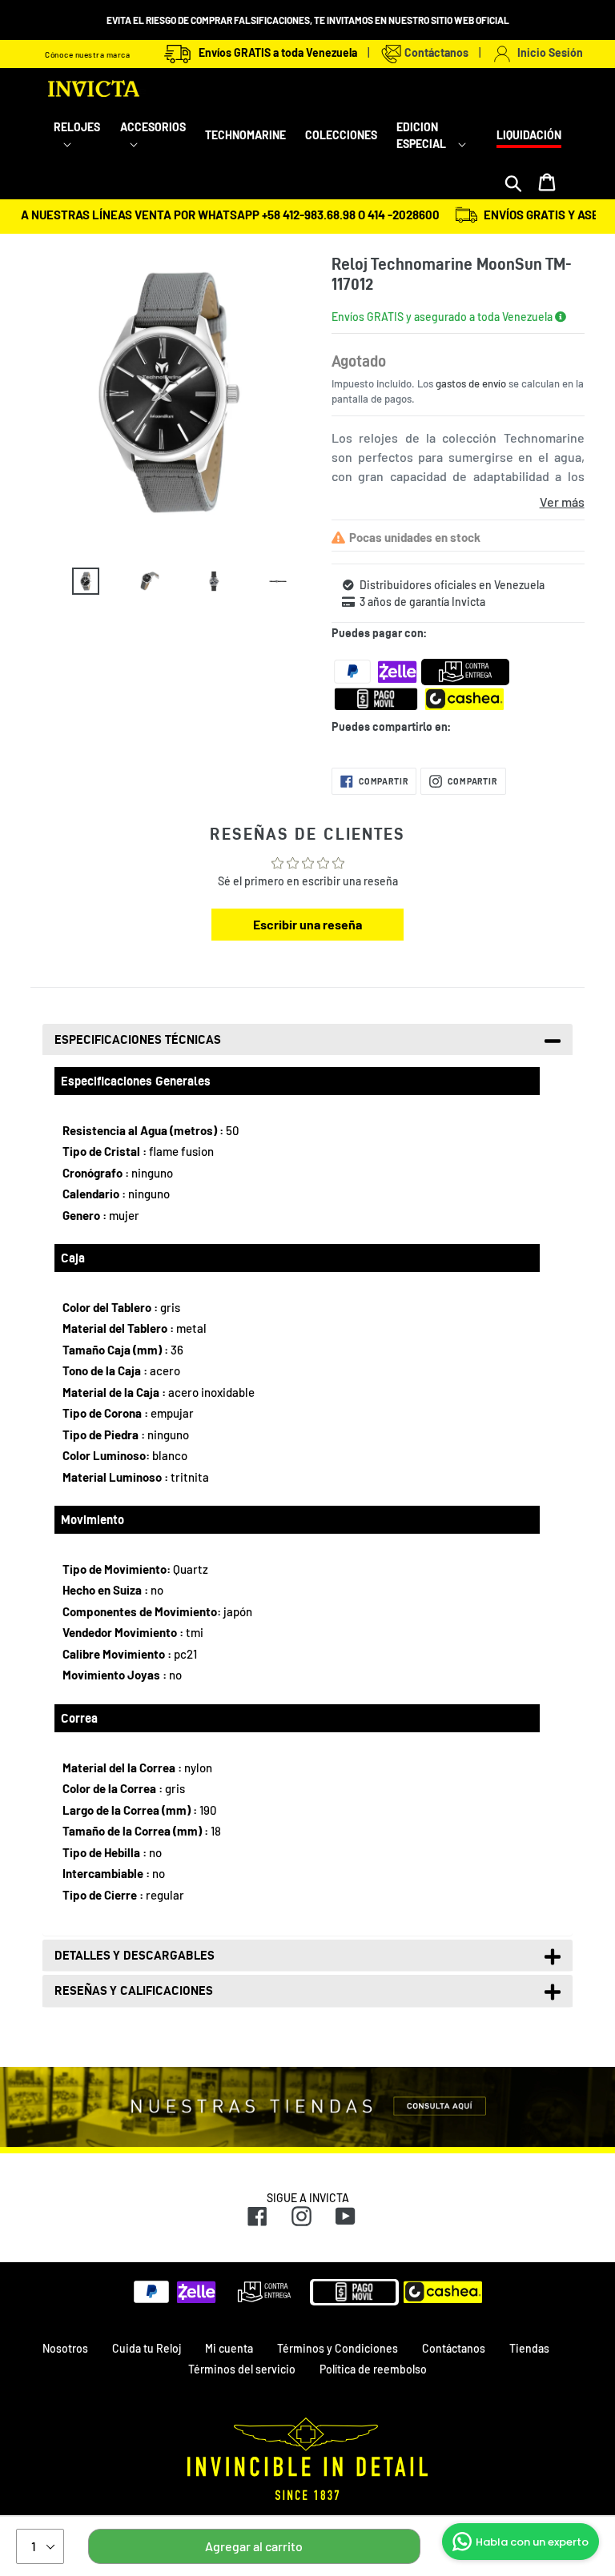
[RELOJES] (77, 144)
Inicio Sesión (548, 52)
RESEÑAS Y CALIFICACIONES (134, 1990)
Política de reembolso (373, 2369)
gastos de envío (471, 383)
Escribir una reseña (307, 924)
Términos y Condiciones (338, 2348)
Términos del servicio (242, 2369)
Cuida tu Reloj (147, 2348)
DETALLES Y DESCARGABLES (135, 1955)
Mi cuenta (229, 2348)
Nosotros (65, 2348)
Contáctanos (435, 52)
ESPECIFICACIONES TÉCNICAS (138, 1039)
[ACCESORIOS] (153, 144)
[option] (74, 585)
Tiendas (529, 2348)
